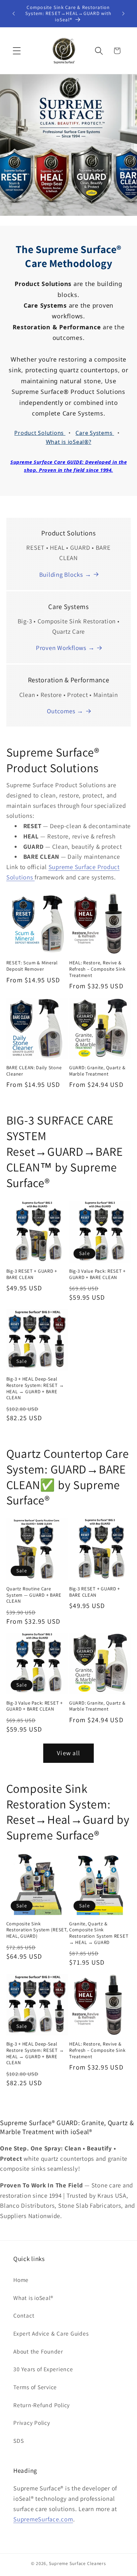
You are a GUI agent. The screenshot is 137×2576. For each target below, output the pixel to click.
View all (68, 1753)
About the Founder (38, 2351)
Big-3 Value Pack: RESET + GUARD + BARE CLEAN (97, 1274)
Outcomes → (65, 711)
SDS (18, 2441)
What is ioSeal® (33, 2298)
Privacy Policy (32, 2423)
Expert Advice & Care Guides (51, 2333)
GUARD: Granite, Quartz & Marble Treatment (97, 1071)
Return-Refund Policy (42, 2405)
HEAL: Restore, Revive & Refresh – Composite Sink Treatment (97, 969)
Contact (24, 2315)
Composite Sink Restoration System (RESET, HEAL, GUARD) (37, 1930)
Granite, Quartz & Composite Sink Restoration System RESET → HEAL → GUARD (99, 1933)
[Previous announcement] (14, 14)
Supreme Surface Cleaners (77, 2563)
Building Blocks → (65, 574)
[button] (17, 51)
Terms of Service (35, 2387)
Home (21, 2280)
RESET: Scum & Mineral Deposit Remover (32, 966)
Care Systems (95, 433)
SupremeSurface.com (43, 2519)
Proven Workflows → (65, 648)
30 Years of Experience (43, 2369)
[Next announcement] (123, 14)
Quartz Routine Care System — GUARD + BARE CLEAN (34, 1595)
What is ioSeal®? (69, 442)
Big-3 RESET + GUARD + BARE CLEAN (32, 1274)
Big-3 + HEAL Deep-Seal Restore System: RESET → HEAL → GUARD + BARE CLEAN (35, 1388)
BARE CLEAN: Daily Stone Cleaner (34, 1071)
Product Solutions (40, 433)
